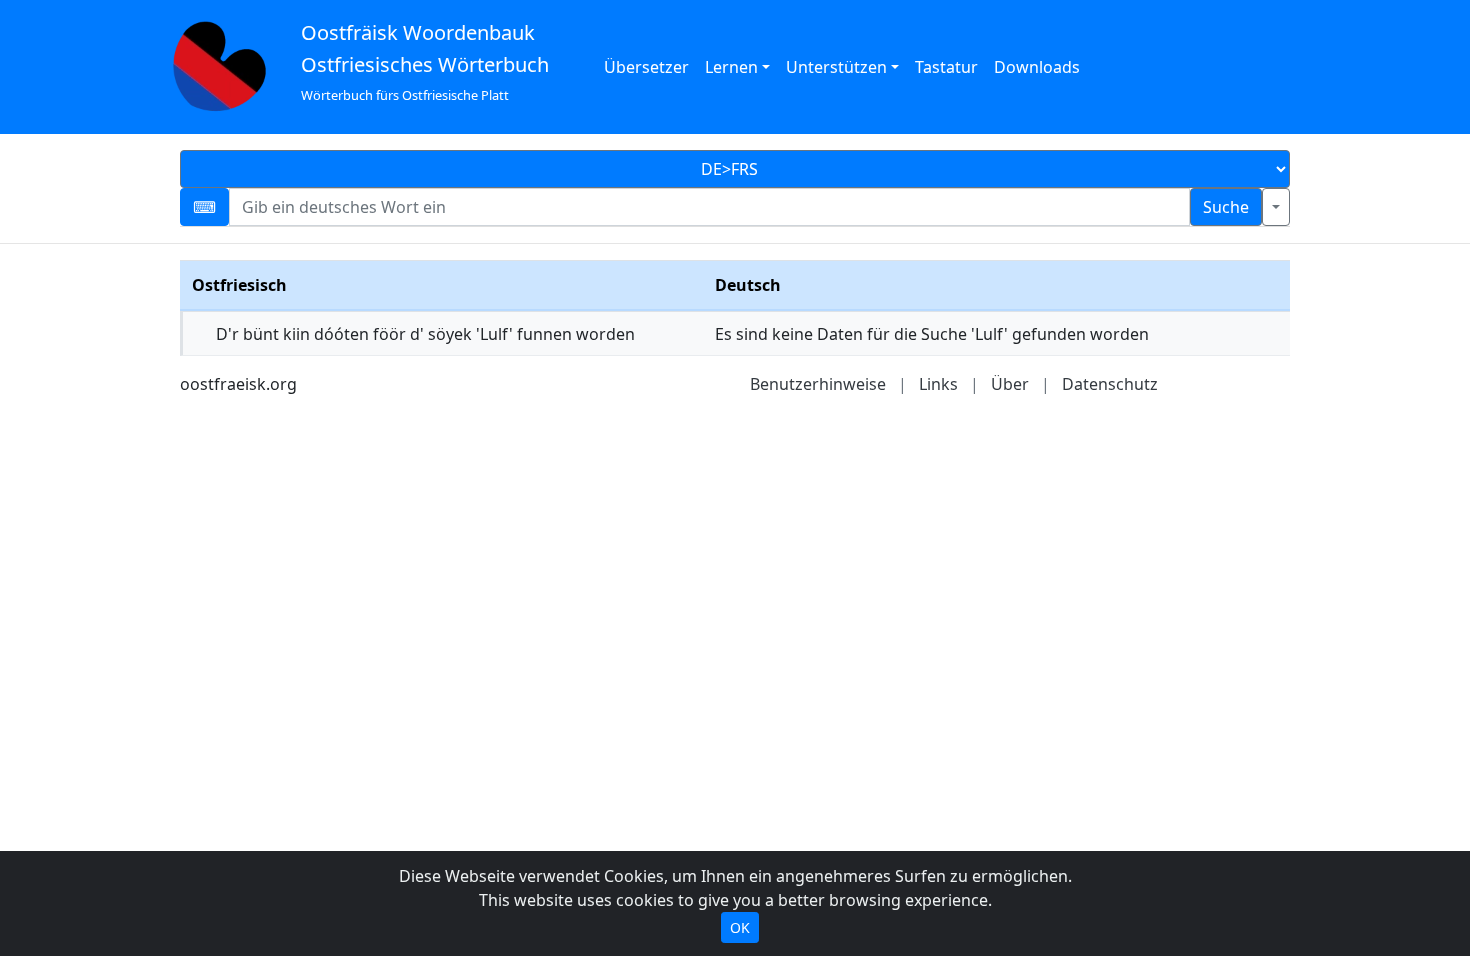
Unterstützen (836, 67)
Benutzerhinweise (818, 384)
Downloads (1037, 67)
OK (740, 927)
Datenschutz (1110, 384)
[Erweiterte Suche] (1276, 207)
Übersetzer (646, 67)
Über (1010, 384)
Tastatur (946, 67)
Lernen (731, 67)
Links (938, 384)
